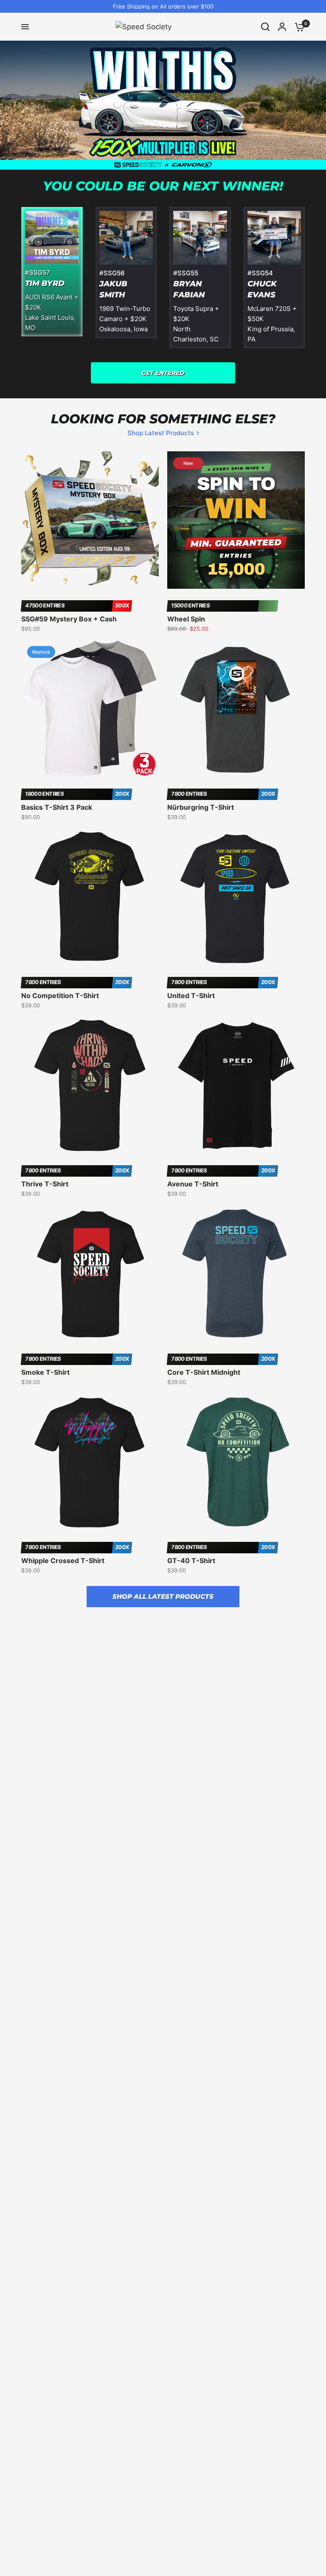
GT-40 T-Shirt (191, 1561)
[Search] (265, 27)
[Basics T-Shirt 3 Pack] (90, 709)
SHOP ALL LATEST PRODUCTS (163, 1596)
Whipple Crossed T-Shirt (63, 1561)
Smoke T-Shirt (45, 1372)
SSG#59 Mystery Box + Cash (69, 619)
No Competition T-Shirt (60, 996)
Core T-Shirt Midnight (204, 1372)
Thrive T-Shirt (45, 1184)
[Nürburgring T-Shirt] (236, 709)
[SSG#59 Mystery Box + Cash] (90, 520)
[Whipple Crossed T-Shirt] (90, 1462)
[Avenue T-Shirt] (236, 1085)
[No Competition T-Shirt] (90, 897)
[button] (163, 373)
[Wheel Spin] (236, 520)
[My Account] (282, 27)
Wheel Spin (186, 619)
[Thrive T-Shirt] (90, 1085)
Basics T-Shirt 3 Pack (57, 807)
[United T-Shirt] (236, 897)
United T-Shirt (191, 996)
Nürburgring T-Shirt (201, 807)
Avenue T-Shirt (193, 1184)
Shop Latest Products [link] (161, 433)
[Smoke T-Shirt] (90, 1274)
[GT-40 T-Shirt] (236, 1462)
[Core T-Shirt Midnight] (236, 1274)
